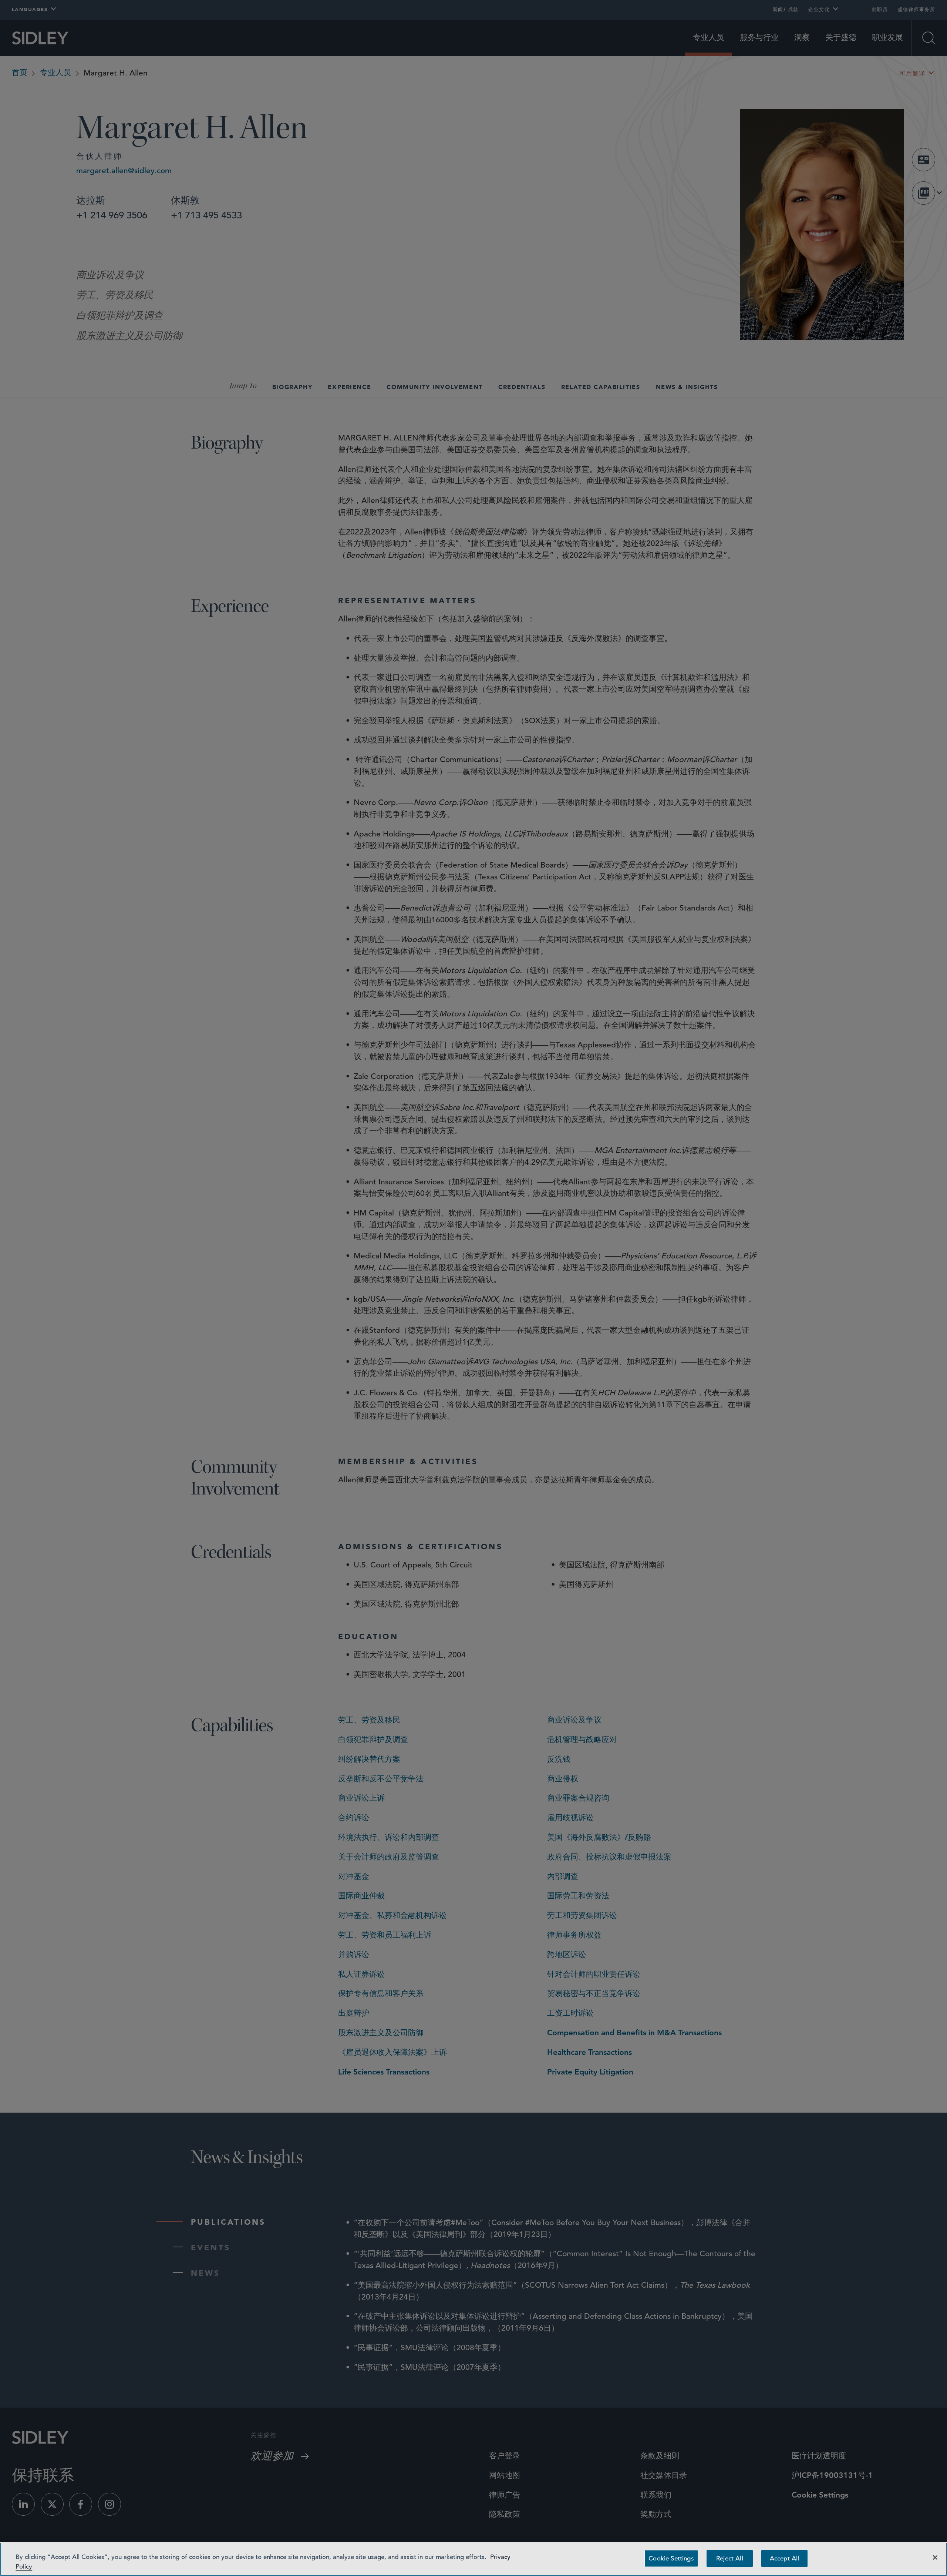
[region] (473, 2559)
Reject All (730, 2558)
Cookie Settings (671, 2558)
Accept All (785, 2558)
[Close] (935, 2557)
